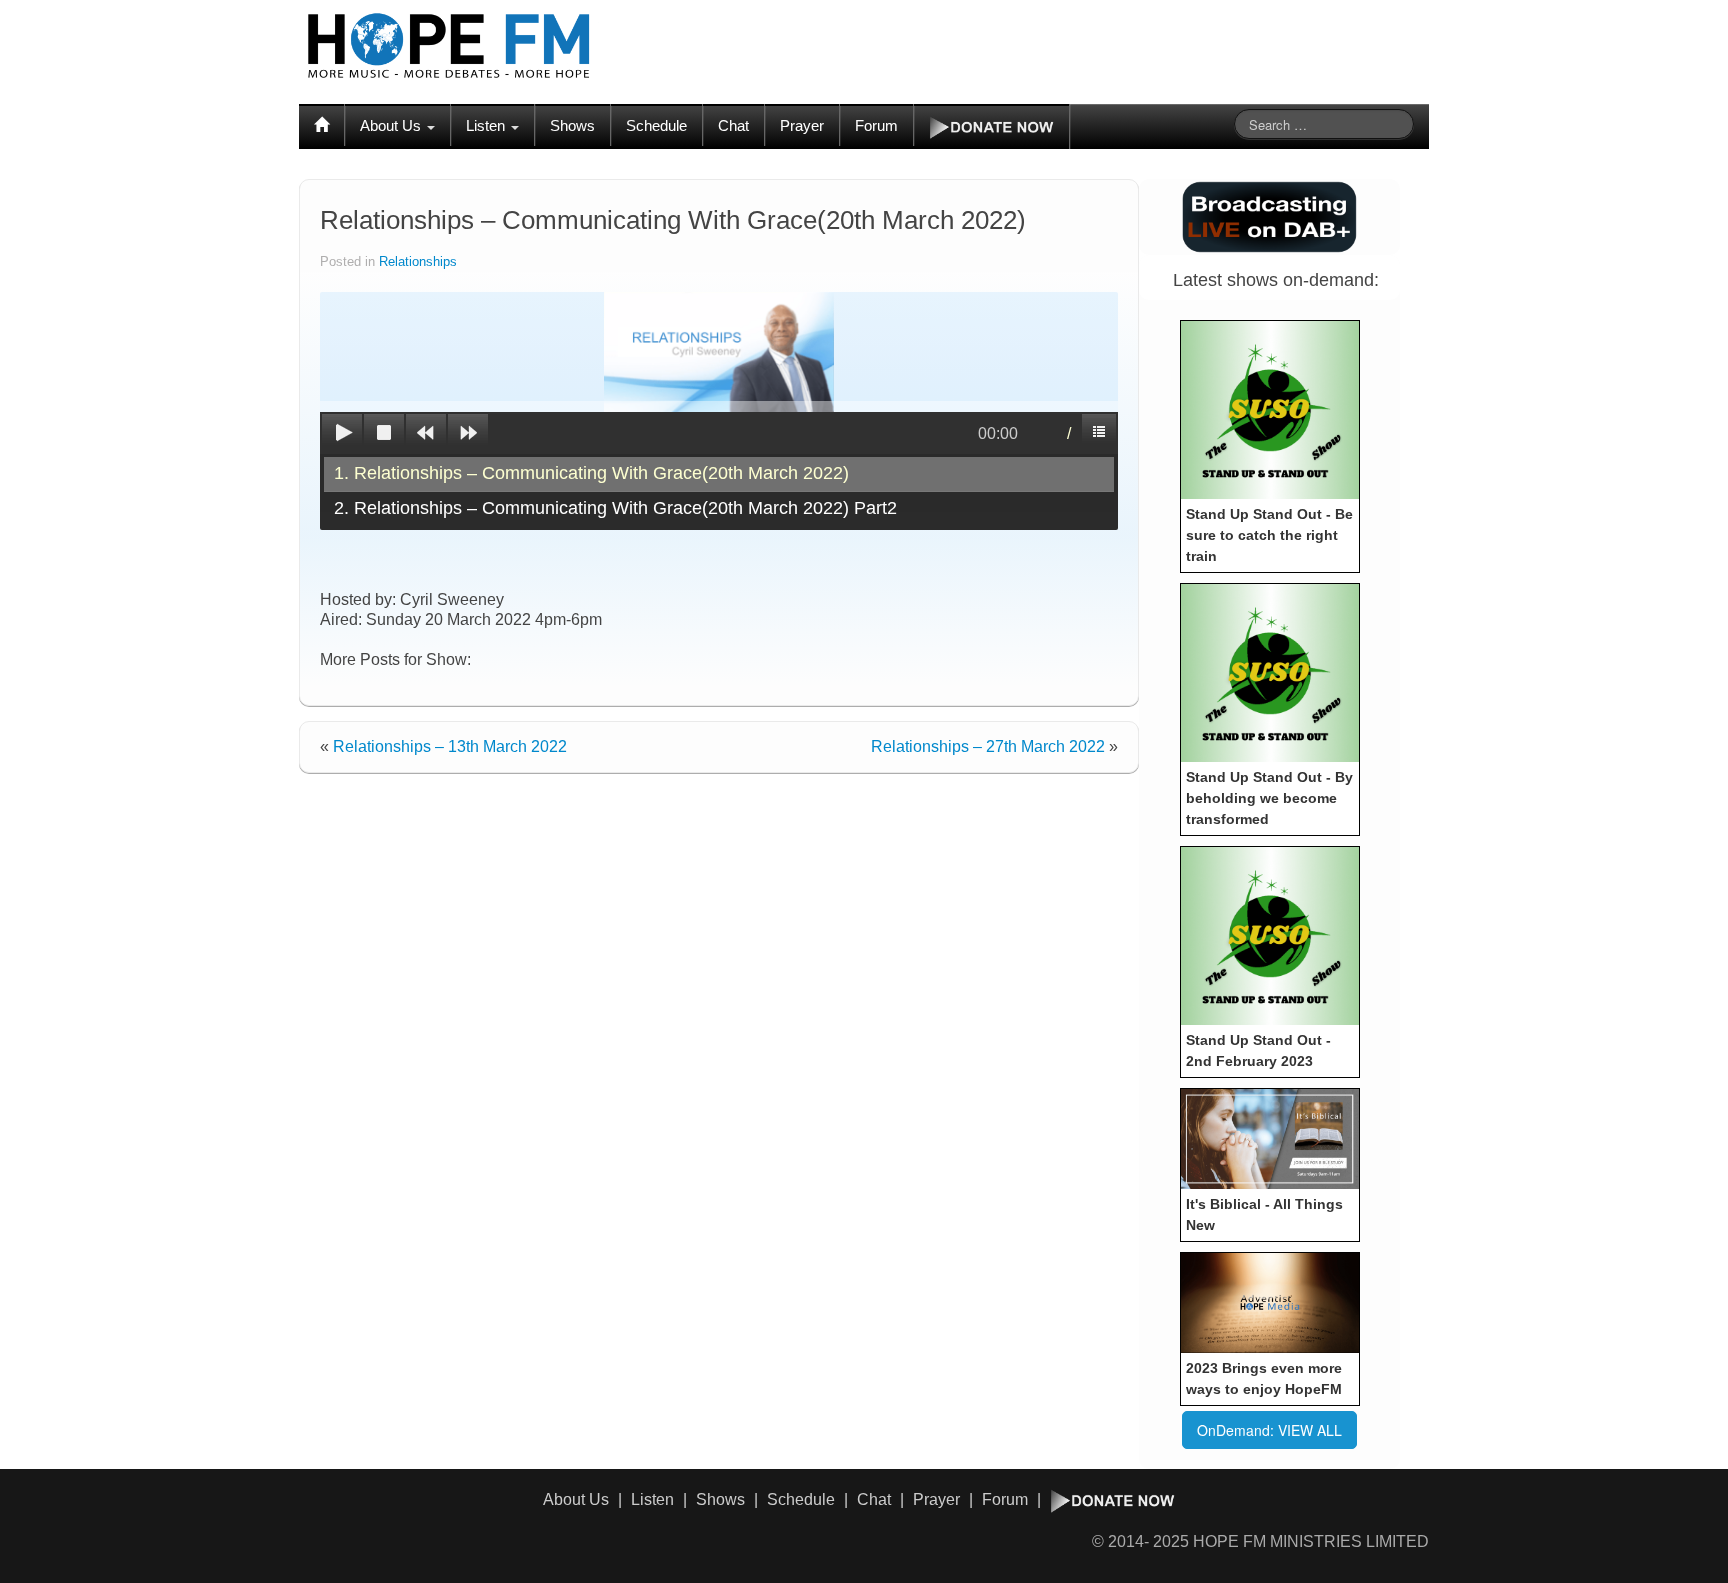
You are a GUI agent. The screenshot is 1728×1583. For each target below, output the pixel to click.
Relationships (418, 262)
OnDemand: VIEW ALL (1269, 1430)
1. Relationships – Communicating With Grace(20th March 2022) (591, 473)
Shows (572, 125)
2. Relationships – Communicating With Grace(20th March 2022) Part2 (615, 508)
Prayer (802, 125)
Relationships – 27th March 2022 (988, 746)
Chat (733, 125)
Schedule (656, 125)
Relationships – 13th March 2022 (450, 746)
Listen (487, 125)
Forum (876, 125)
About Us (392, 125)
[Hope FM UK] (449, 46)
